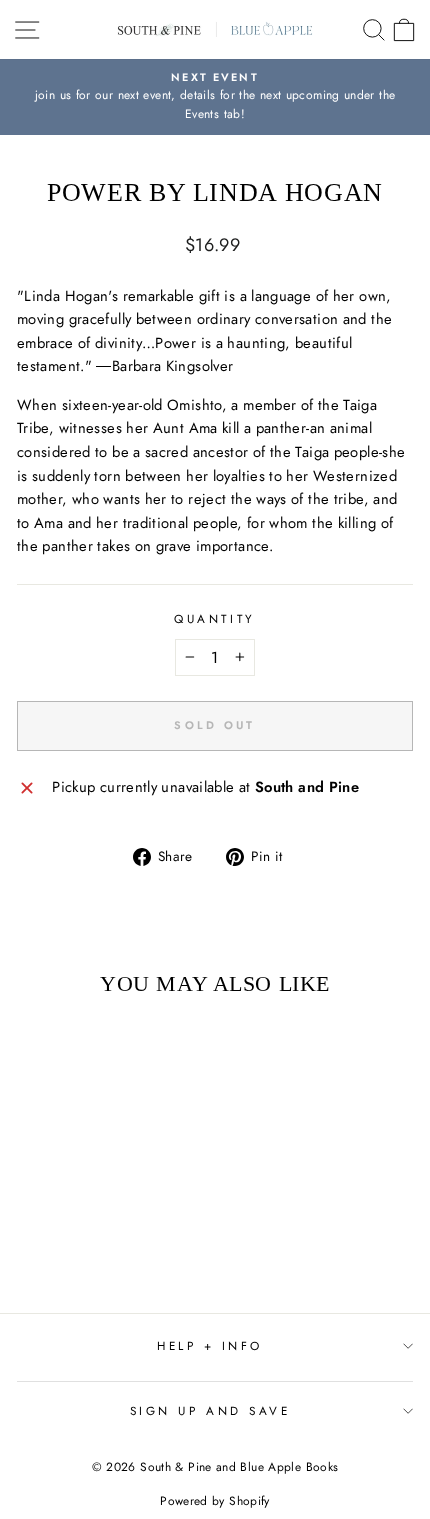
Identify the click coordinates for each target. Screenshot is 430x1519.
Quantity (214, 618)
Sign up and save (210, 1410)
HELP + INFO (210, 1345)
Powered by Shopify (215, 1501)
